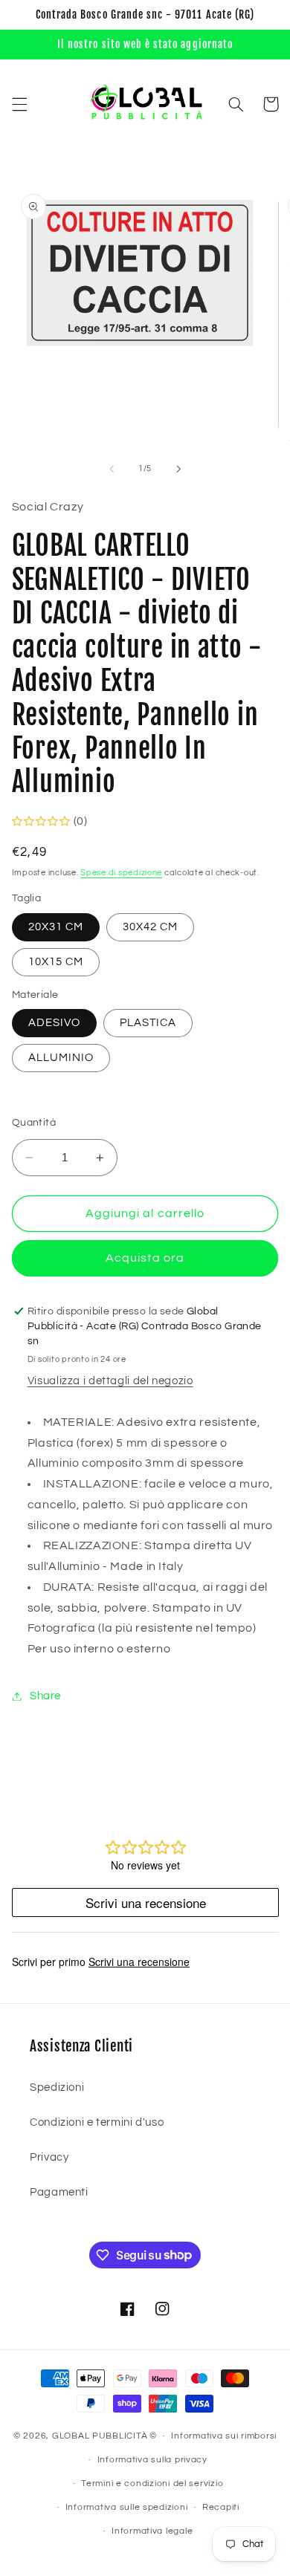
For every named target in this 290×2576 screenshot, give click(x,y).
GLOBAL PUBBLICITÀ (100, 2436)
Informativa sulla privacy (152, 2460)
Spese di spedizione (121, 873)
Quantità (34, 1123)
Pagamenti (59, 2192)
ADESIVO (54, 1023)
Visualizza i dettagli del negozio (110, 1381)
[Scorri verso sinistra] (112, 469)
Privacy (49, 2157)
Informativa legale (152, 2531)
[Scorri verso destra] (178, 469)
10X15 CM (56, 962)
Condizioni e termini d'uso (97, 2122)
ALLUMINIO (61, 1058)
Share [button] (45, 1696)
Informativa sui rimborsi (224, 2436)
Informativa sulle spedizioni (127, 2507)
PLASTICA (148, 1023)
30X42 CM (150, 927)
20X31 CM (56, 927)
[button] (19, 104)
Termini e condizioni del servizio (152, 2483)
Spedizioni (57, 2087)
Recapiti (221, 2507)
